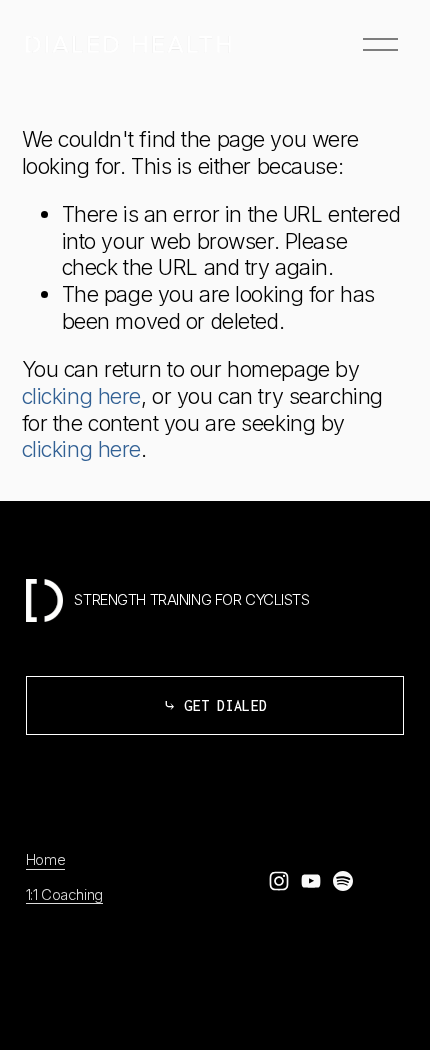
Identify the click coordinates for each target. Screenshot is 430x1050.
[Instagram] (279, 881)
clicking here (81, 396)
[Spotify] (343, 881)
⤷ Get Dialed (215, 705)
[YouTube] (311, 881)
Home (45, 860)
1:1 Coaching (64, 895)
